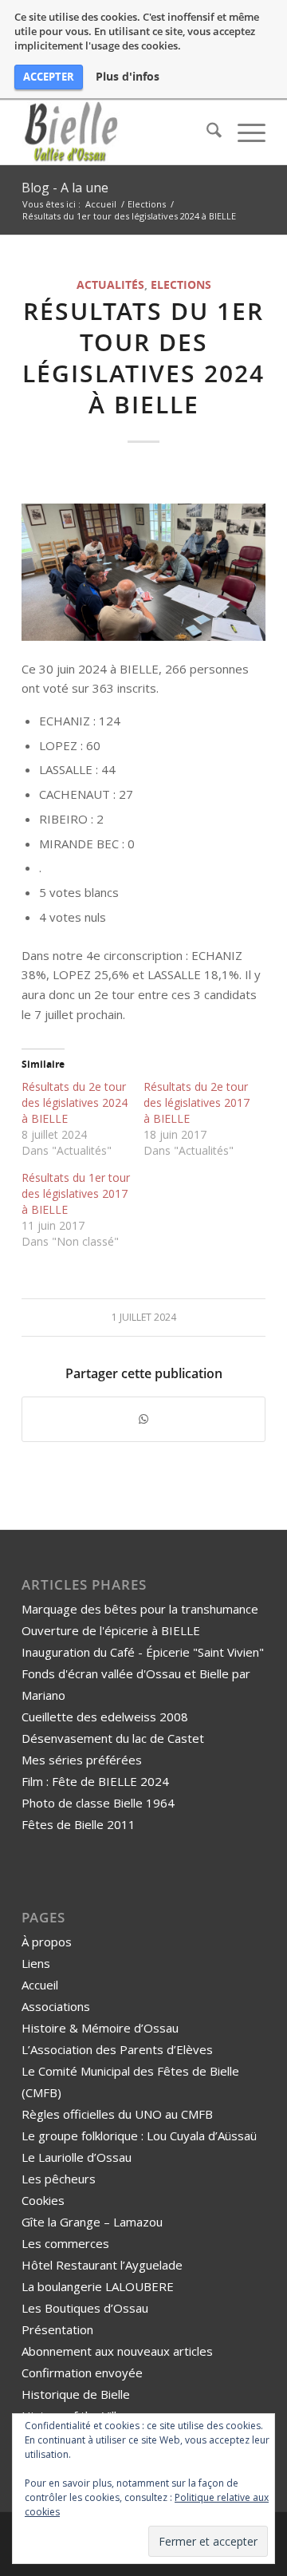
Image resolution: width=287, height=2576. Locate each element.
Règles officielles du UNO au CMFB (117, 2114)
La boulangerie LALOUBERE (98, 2286)
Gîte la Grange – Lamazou (92, 2222)
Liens (36, 1963)
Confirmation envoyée (82, 2373)
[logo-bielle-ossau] (119, 132)
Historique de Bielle (76, 2394)
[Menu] (244, 132)
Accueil (40, 1985)
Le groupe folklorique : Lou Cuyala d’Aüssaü (139, 2135)
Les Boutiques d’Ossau (85, 2308)
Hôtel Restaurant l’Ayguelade (102, 2265)
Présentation (57, 2329)
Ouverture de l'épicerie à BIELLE (111, 1630)
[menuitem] (206, 132)
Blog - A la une (65, 188)
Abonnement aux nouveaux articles (117, 2351)
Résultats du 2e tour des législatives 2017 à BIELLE (197, 1102)
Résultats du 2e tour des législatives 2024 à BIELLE (75, 1102)
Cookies (43, 2200)
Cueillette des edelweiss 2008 (105, 1717)
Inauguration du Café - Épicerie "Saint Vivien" (143, 1652)
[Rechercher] (206, 132)
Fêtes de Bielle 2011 (79, 1824)
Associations (56, 2006)
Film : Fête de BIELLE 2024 (95, 1781)
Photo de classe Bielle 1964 (98, 1803)
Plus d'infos (128, 77)
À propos (47, 1942)
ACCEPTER (49, 77)
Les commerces (65, 2243)
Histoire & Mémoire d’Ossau (100, 2028)
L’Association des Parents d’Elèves (117, 2049)
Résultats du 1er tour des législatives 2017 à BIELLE (76, 1193)
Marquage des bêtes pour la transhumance (140, 1609)
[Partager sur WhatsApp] (143, 1419)
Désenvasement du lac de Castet (113, 1738)
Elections (181, 285)
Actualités (110, 285)
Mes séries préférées (82, 1760)
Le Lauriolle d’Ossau (77, 2157)
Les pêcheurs (59, 2179)
